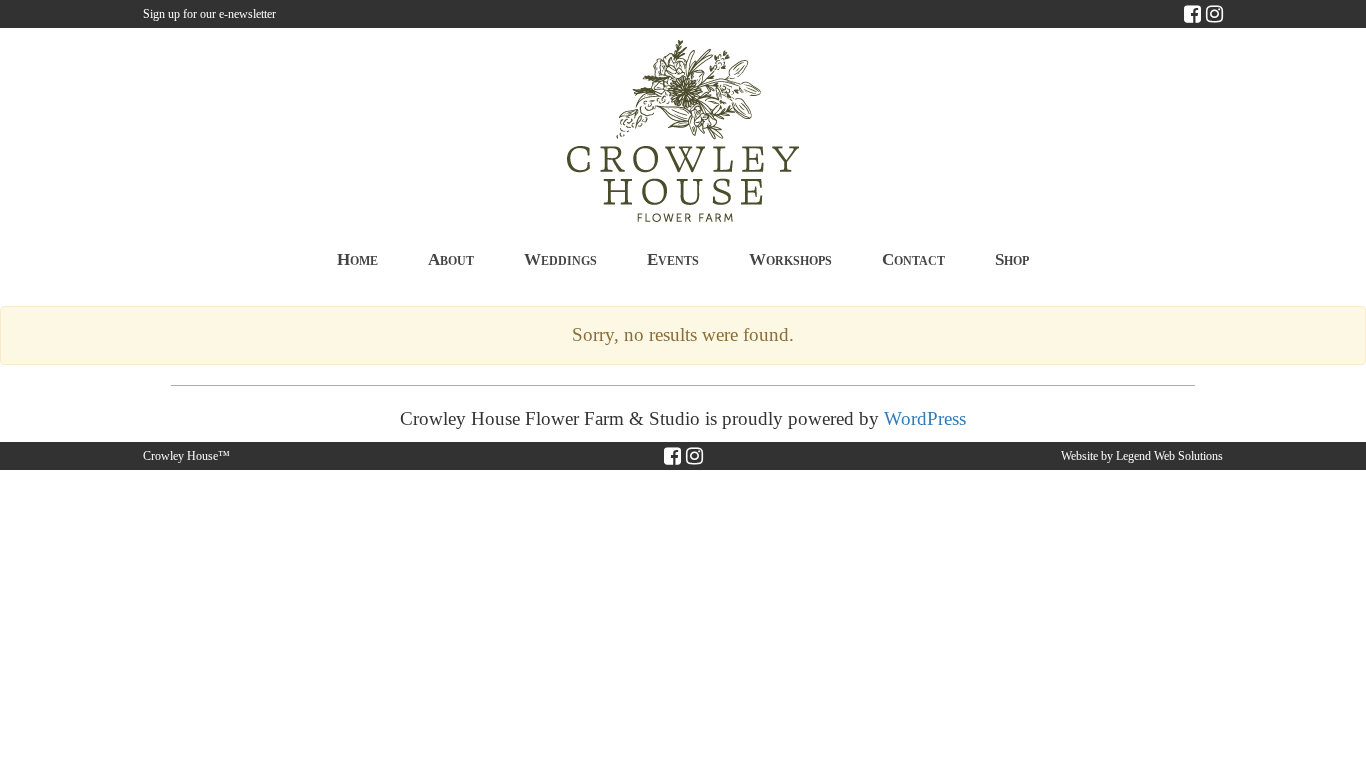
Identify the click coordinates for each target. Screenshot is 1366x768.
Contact (913, 259)
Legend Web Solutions (1169, 456)
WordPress (925, 418)
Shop (1012, 259)
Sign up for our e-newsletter (209, 14)
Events (673, 259)
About (451, 259)
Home (357, 259)
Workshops (790, 259)
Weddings (560, 259)
